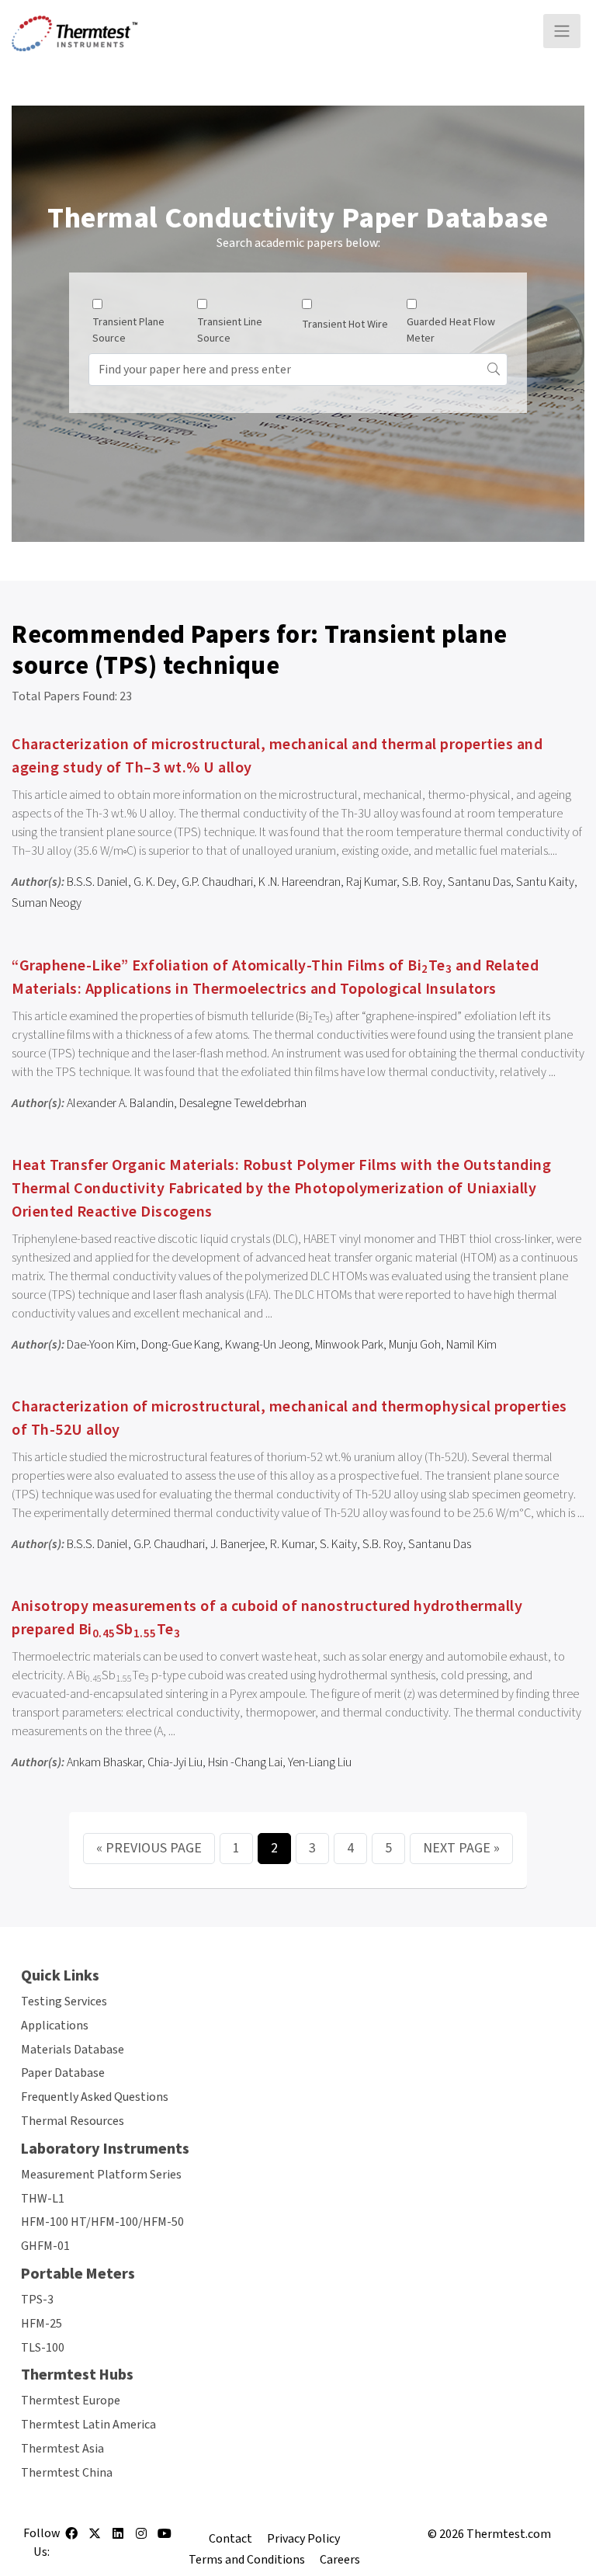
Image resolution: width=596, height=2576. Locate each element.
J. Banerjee (237, 1544)
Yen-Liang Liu (320, 1762)
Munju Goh (415, 1345)
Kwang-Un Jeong (267, 1345)
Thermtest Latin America (88, 2425)
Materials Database (73, 2050)
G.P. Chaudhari (217, 882)
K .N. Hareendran (300, 882)
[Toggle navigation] (562, 31)
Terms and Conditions (247, 2560)
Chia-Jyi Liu (175, 1762)
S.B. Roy (422, 882)
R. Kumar (292, 1544)
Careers (340, 2560)
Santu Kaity (545, 882)
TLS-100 (43, 2348)
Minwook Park (349, 1345)
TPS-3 (37, 2300)
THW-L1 (43, 2199)
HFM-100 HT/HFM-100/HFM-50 (102, 2222)
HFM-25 (42, 2324)
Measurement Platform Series (101, 2175)
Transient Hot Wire (345, 325)
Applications (55, 2026)
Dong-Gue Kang (180, 1345)
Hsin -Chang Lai (245, 1762)
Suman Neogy (47, 903)
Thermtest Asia (62, 2449)
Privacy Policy (303, 2539)
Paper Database (63, 2073)
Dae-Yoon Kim (101, 1345)
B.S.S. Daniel (97, 882)
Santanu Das (479, 882)
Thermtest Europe (71, 2401)
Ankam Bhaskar (104, 1762)
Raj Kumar (371, 882)
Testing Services (64, 2001)
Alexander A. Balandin (120, 1103)
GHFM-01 (45, 2246)
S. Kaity (338, 1544)
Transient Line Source (230, 330)
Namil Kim (471, 1345)
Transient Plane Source (128, 330)
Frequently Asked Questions (95, 2097)
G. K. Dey (155, 882)
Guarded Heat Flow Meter (451, 330)
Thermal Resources (73, 2121)
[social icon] (71, 2539)
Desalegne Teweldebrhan (243, 1103)
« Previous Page (149, 1848)
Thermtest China (67, 2473)
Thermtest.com (509, 2534)
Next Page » (461, 1848)
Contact (230, 2539)
